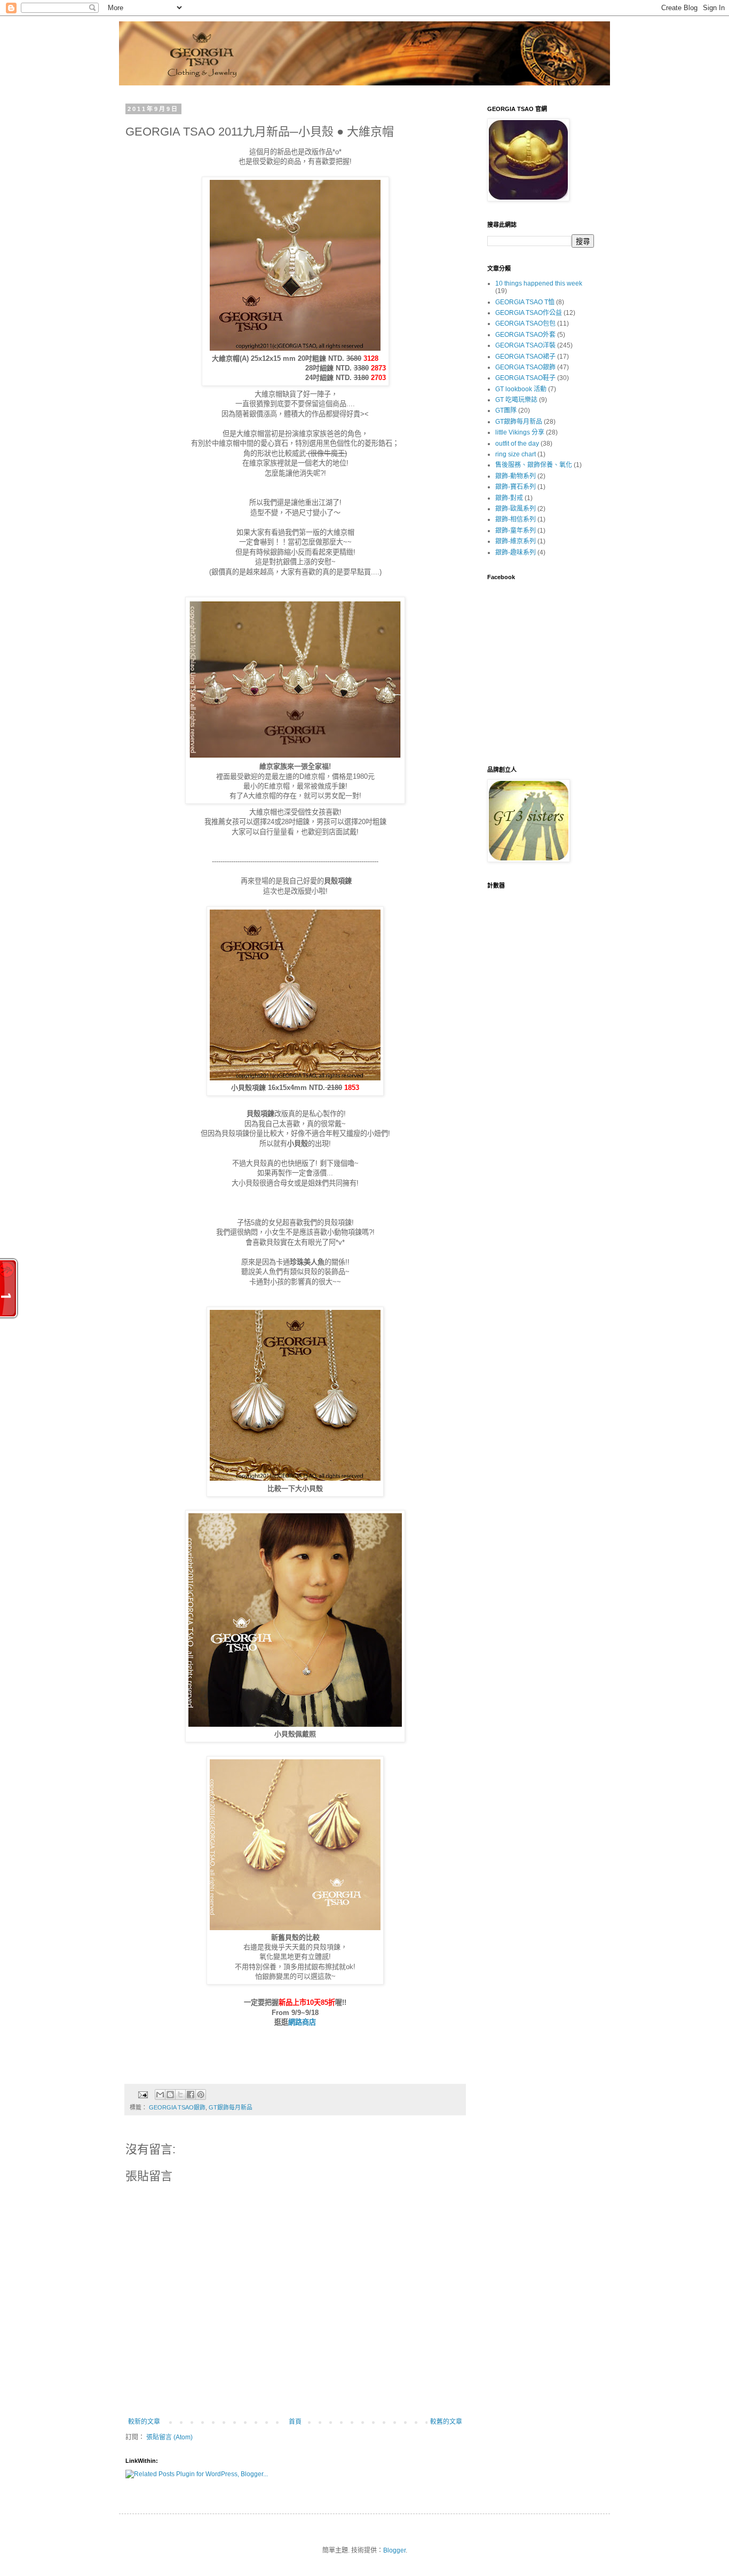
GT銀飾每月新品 (231, 2107)
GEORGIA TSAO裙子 (525, 357)
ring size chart (516, 454)
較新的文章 (144, 2422)
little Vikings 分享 (520, 432)
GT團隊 (506, 410)
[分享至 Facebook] (191, 2095)
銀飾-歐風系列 (516, 509)
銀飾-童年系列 (516, 531)
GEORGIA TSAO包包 (525, 323)
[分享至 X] (180, 2095)
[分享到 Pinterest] (201, 2095)
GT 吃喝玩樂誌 (516, 400)
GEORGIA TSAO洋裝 (525, 345)
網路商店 (302, 2022)
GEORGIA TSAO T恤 (525, 302)
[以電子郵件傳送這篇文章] (160, 2095)
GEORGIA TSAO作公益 (529, 313)
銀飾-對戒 (509, 498)
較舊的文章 (446, 2422)
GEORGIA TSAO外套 (525, 335)
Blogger (394, 2550)
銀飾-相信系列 (516, 519)
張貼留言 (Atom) (169, 2437)
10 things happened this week (539, 283)
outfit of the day (517, 444)
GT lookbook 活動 (521, 389)
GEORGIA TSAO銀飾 (177, 2107)
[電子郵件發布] (142, 2094)
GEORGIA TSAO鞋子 (525, 378)
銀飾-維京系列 (516, 541)
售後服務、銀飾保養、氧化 (534, 465)
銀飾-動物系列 (516, 476)
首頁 (295, 2422)
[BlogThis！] (170, 2095)
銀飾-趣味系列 (516, 552)
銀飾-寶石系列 (516, 487)
